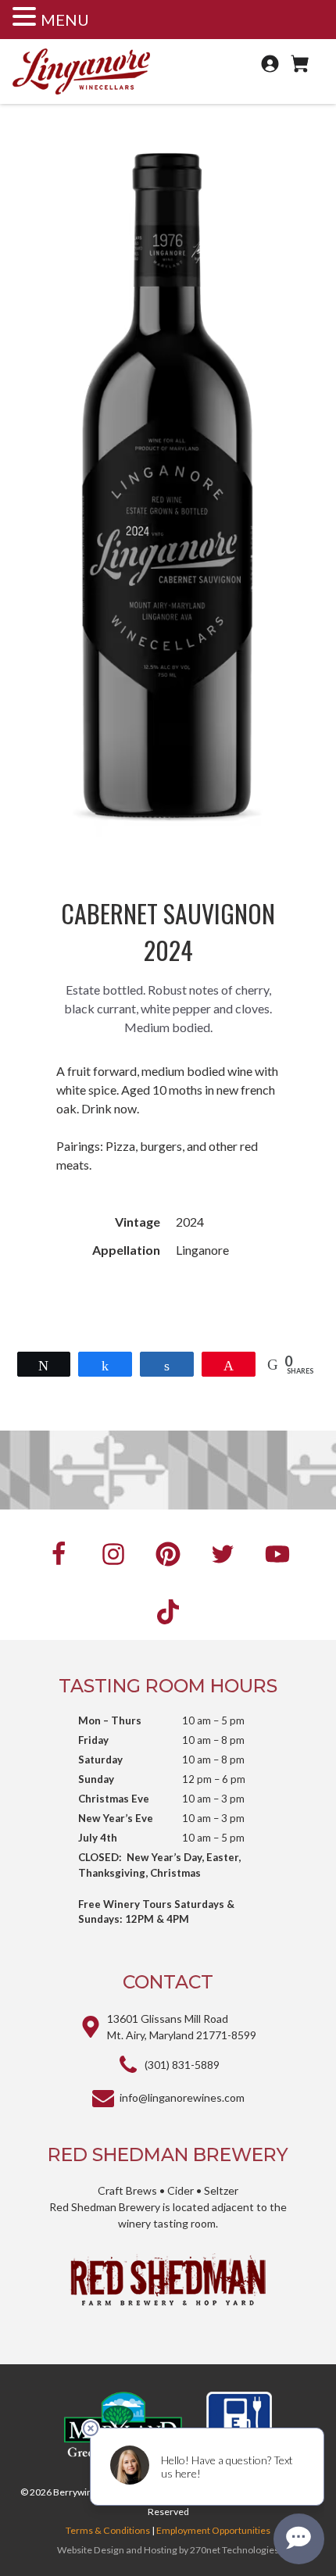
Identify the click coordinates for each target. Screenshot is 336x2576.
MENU (65, 20)
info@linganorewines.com (182, 2097)
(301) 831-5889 (182, 2065)
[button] (27, 17)
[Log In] (272, 70)
